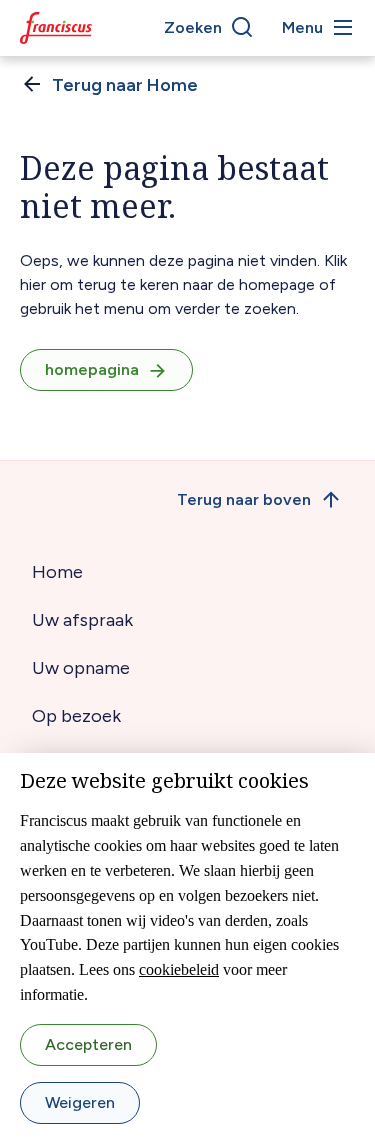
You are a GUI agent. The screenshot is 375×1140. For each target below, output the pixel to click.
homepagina (92, 369)
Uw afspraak (82, 620)
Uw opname (81, 668)
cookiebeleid (179, 969)
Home (57, 572)
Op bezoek (76, 716)
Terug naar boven (244, 499)
